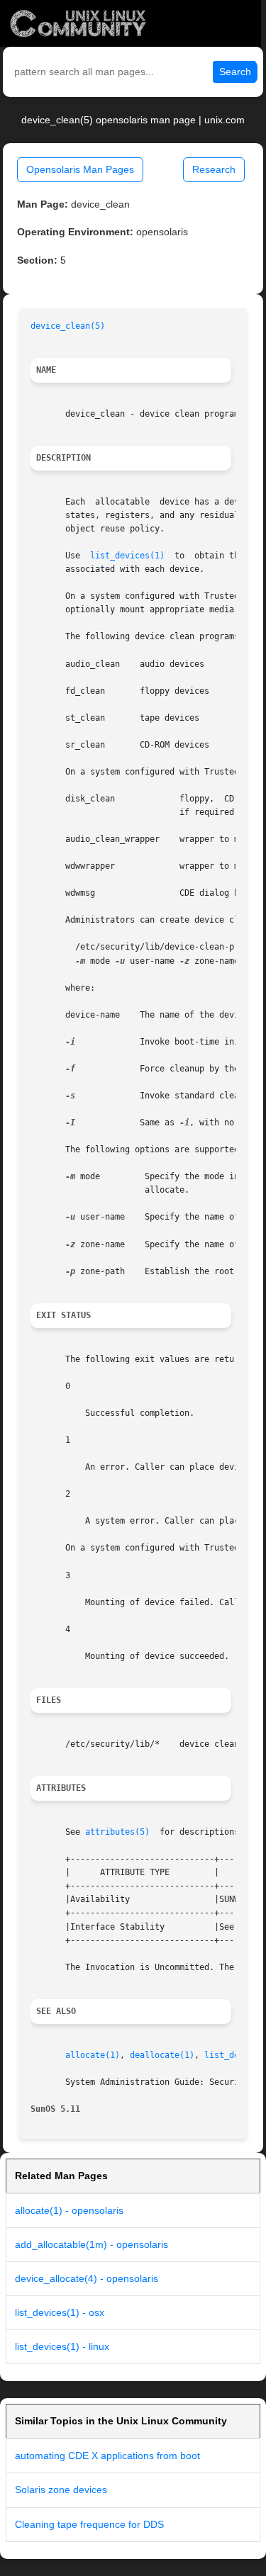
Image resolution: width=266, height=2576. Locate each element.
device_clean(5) (68, 326)
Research (214, 169)
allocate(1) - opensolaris (69, 2210)
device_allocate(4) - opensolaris (87, 2278)
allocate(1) (93, 2055)
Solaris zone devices (61, 2490)
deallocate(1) (162, 2055)
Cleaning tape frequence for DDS (89, 2524)
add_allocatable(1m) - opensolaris (92, 2244)
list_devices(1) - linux (62, 2346)
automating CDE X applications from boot (107, 2456)
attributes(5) (117, 1832)
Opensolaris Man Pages (80, 169)
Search (235, 72)
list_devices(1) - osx (60, 2312)
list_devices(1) (127, 556)
